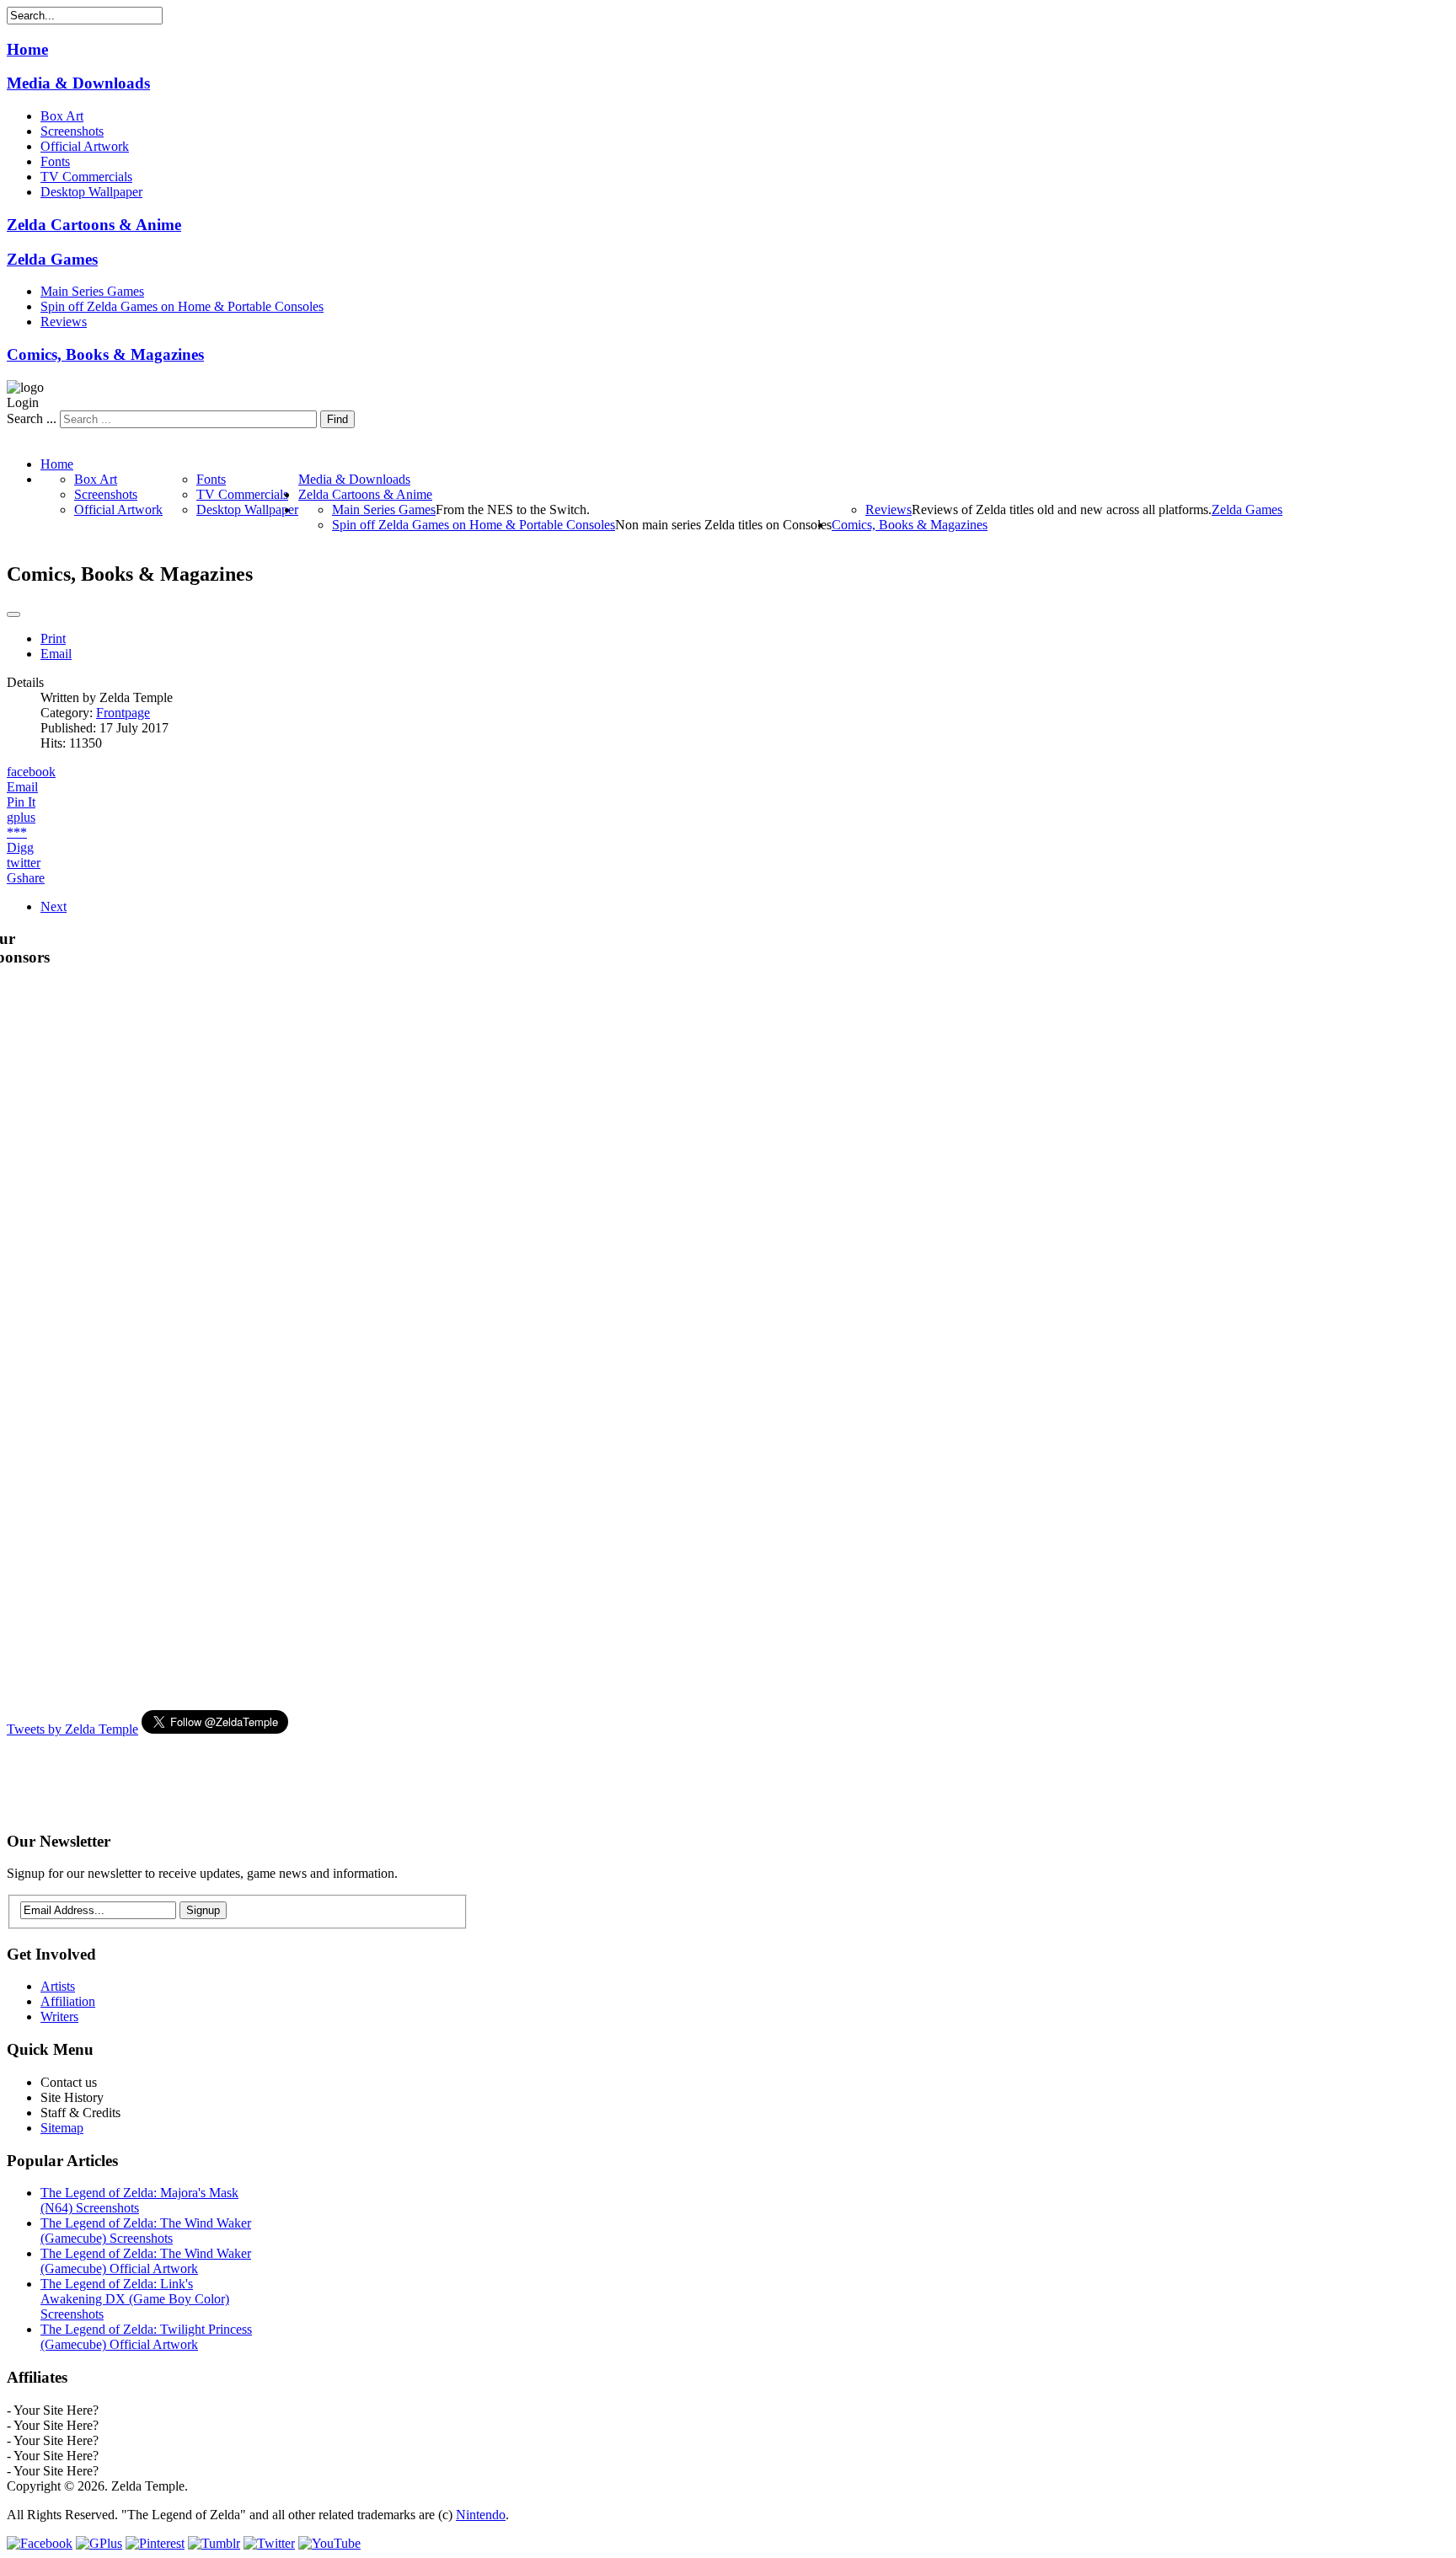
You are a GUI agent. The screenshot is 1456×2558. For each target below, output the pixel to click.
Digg (20, 847)
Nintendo (481, 2515)
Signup (203, 1910)
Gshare (26, 878)
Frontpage (123, 713)
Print (53, 638)
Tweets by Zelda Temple (72, 1729)
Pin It (21, 802)
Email (56, 654)
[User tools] (13, 614)
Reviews (64, 322)
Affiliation (68, 2001)
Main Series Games (92, 291)
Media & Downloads (78, 83)
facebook (31, 772)
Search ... (32, 418)
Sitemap (62, 2128)
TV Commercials (86, 177)
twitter (24, 863)
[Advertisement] (313, 1775)
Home (27, 49)
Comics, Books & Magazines (105, 354)
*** (17, 832)
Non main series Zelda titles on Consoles (723, 525)
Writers (59, 2016)
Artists (58, 1986)
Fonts (55, 161)
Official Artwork (85, 146)
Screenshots (72, 131)
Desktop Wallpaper (91, 192)
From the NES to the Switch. (513, 509)
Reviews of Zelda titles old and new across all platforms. (1062, 509)
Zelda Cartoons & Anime (94, 225)
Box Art (62, 116)
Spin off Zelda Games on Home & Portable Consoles (182, 306)
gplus (21, 817)
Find (337, 419)
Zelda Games (52, 259)
